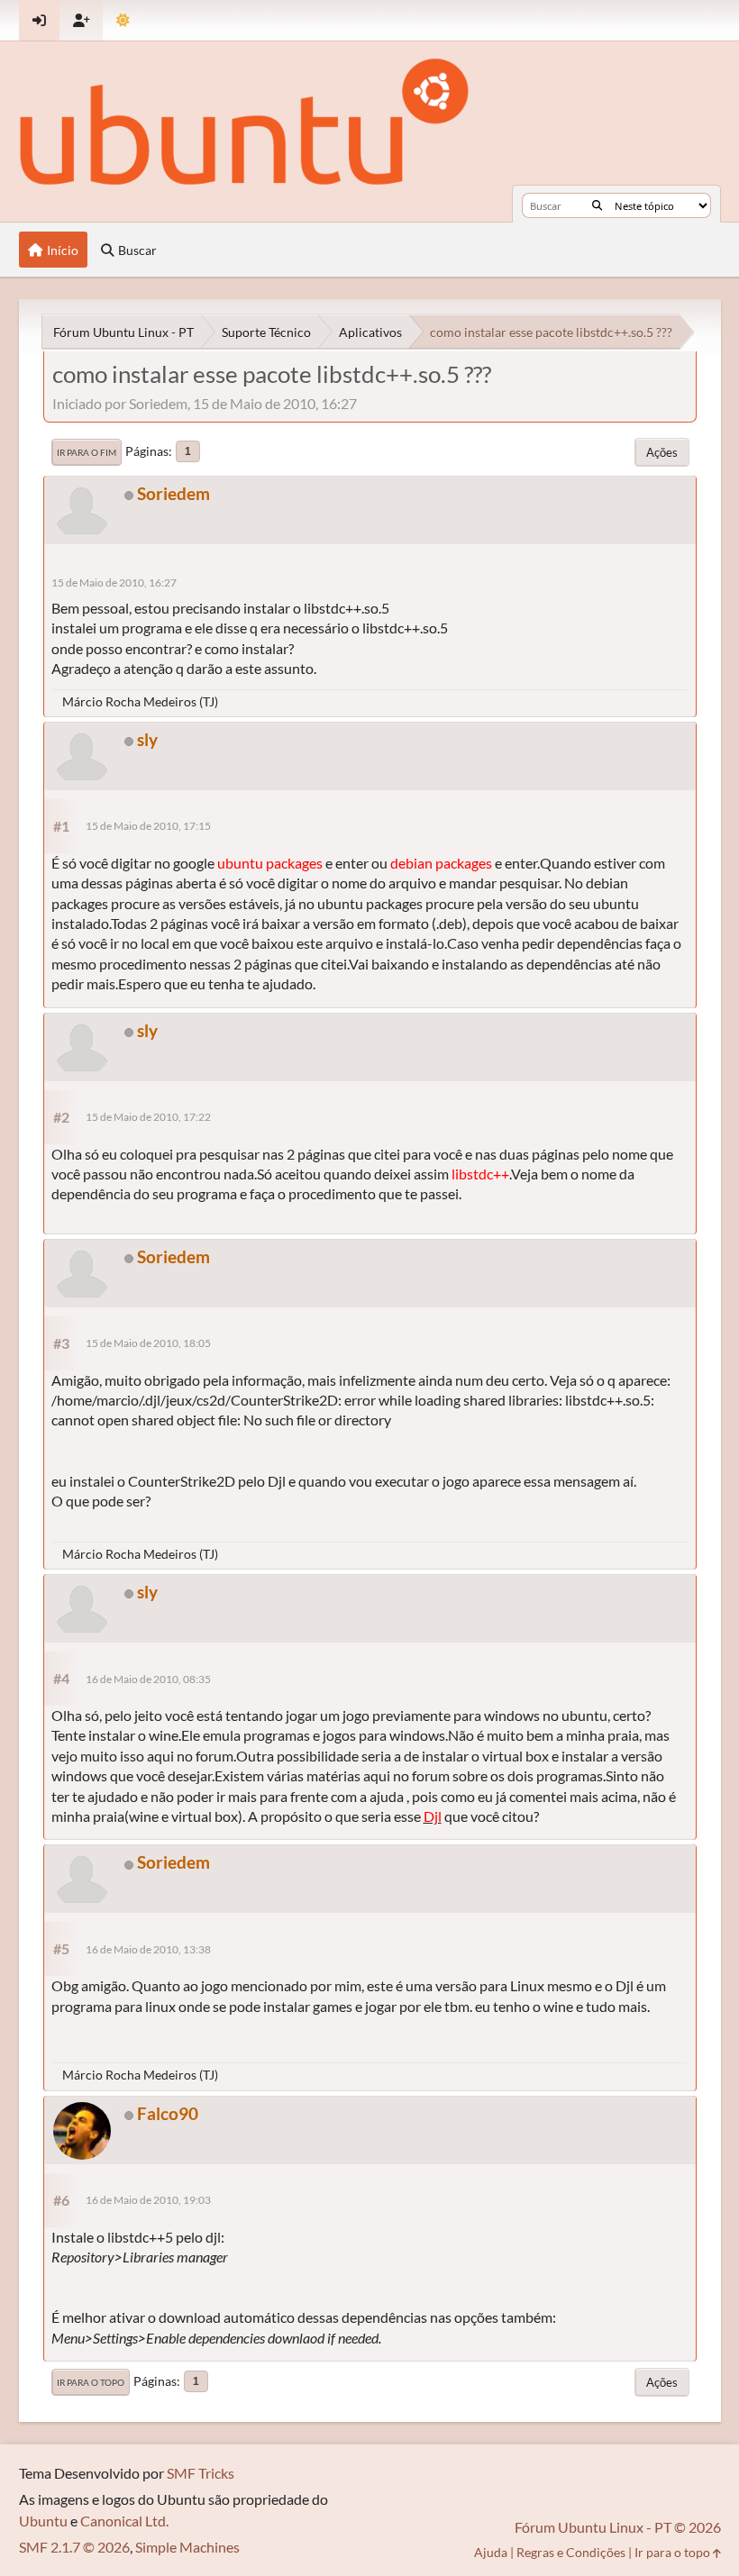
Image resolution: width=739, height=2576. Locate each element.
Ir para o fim (87, 452)
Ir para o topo (91, 2382)
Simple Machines (187, 2547)
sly (147, 739)
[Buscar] (597, 205)
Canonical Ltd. (124, 2521)
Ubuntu (43, 2521)
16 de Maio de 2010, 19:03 (148, 2200)
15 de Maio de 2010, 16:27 (114, 583)
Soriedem (173, 493)
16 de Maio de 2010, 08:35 (148, 1679)
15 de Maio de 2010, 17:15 (148, 826)
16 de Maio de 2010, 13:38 (148, 1949)
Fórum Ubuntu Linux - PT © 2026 (618, 2527)
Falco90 (168, 2113)
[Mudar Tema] (123, 20)
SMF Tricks (201, 2473)
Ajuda (491, 2552)
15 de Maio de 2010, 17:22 (148, 1117)
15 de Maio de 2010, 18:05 (148, 1343)
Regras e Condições (571, 2552)
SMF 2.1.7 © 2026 (74, 2547)
